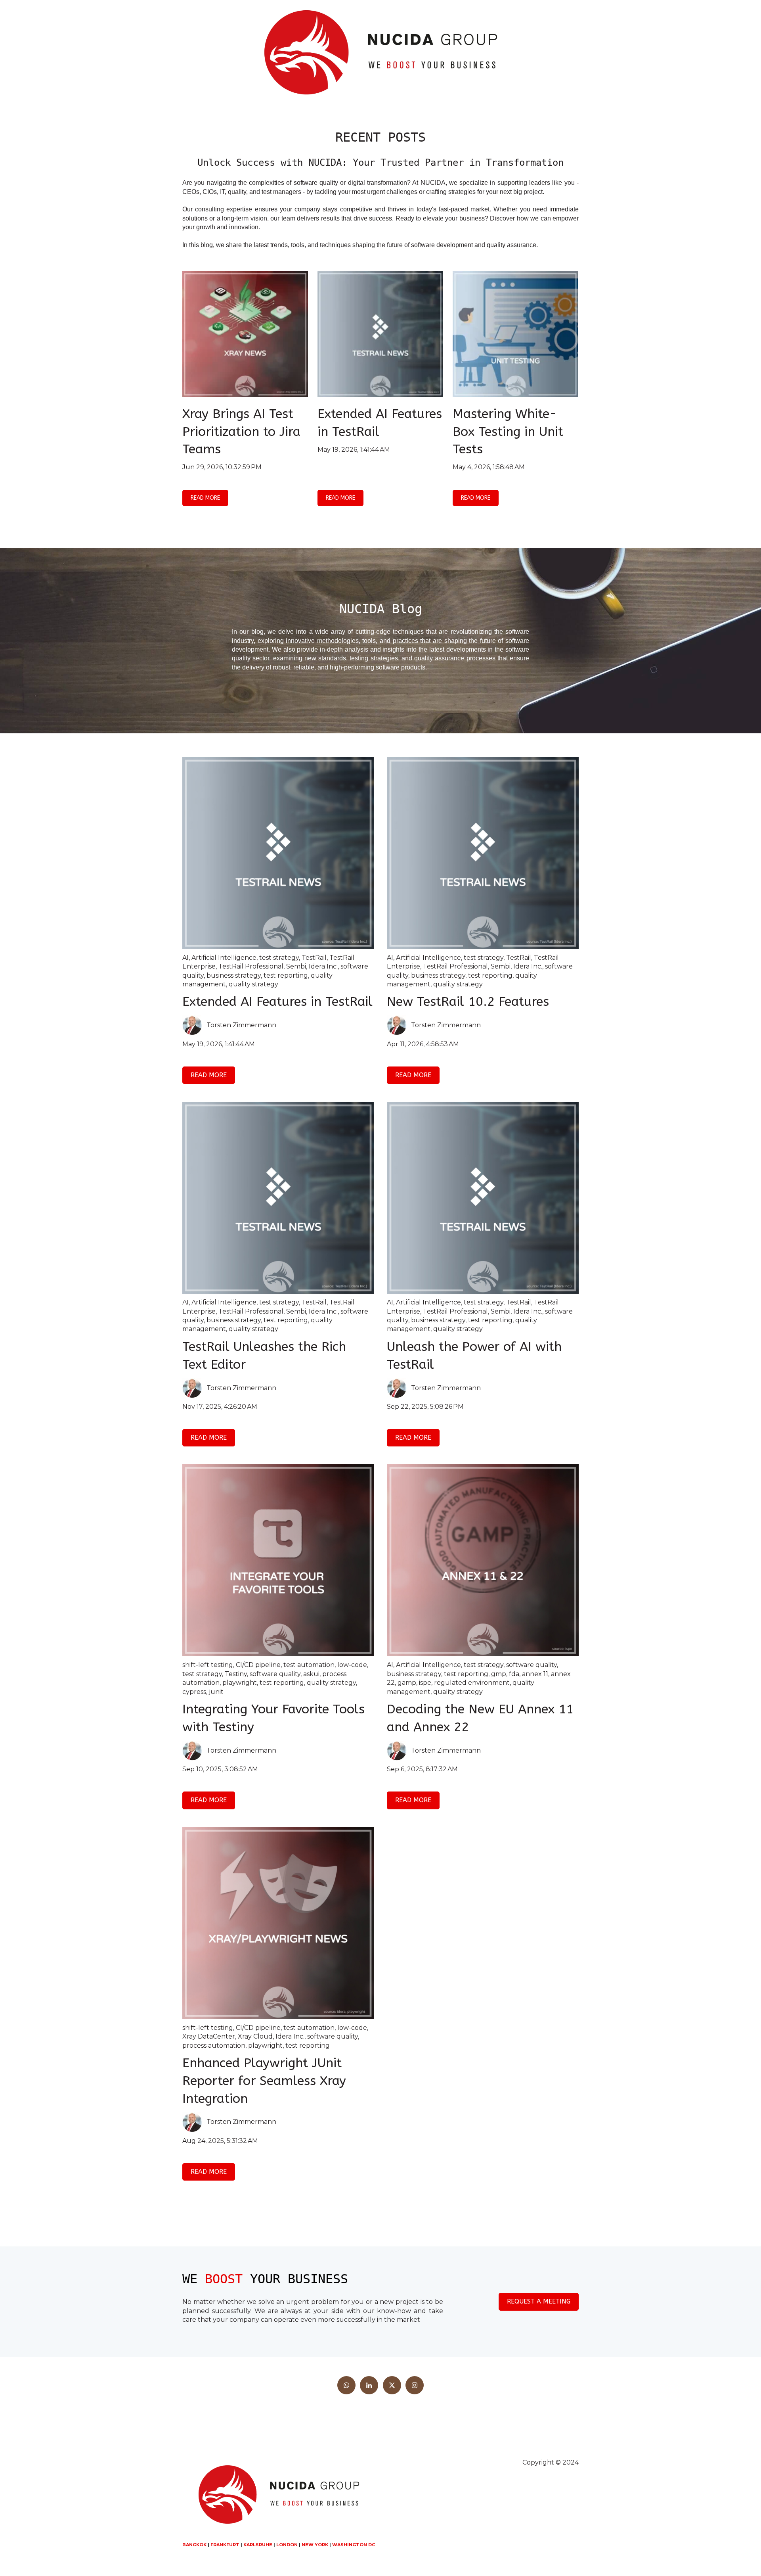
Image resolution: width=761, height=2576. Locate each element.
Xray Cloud (255, 2036)
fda (514, 1674)
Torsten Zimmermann (241, 1025)
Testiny (236, 1674)
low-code (352, 1665)
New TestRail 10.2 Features (468, 1002)
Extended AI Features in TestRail (277, 1002)
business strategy (234, 975)
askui (311, 1674)
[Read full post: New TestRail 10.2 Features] (483, 853)
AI (185, 958)
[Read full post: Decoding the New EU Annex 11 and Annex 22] (483, 1560)
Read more (205, 498)
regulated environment (472, 1683)
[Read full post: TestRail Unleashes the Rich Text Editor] (278, 1198)
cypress (194, 1692)
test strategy (279, 958)
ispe (425, 1683)
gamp (407, 1683)
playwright (240, 1683)
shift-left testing (208, 1665)
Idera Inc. (323, 966)
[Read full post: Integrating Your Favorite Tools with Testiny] (278, 1560)
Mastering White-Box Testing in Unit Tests (508, 432)
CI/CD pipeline (258, 1665)
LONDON (287, 2545)
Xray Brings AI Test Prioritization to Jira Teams (241, 432)
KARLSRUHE (258, 2545)
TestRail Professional (251, 966)
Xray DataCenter (209, 2036)
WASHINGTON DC (354, 2545)
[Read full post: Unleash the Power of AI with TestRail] (483, 1198)
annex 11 (535, 1674)
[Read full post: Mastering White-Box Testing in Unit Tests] (515, 334)
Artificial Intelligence (224, 958)
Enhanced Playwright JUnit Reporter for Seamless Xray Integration (264, 2081)
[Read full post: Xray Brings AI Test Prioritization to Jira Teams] (245, 334)
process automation (214, 2046)
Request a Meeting (539, 2301)
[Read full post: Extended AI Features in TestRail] (380, 334)
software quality (275, 1674)
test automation (309, 1665)
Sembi (296, 966)
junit (216, 1692)
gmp (499, 1674)
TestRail (314, 958)
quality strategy (253, 984)
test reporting (286, 975)
